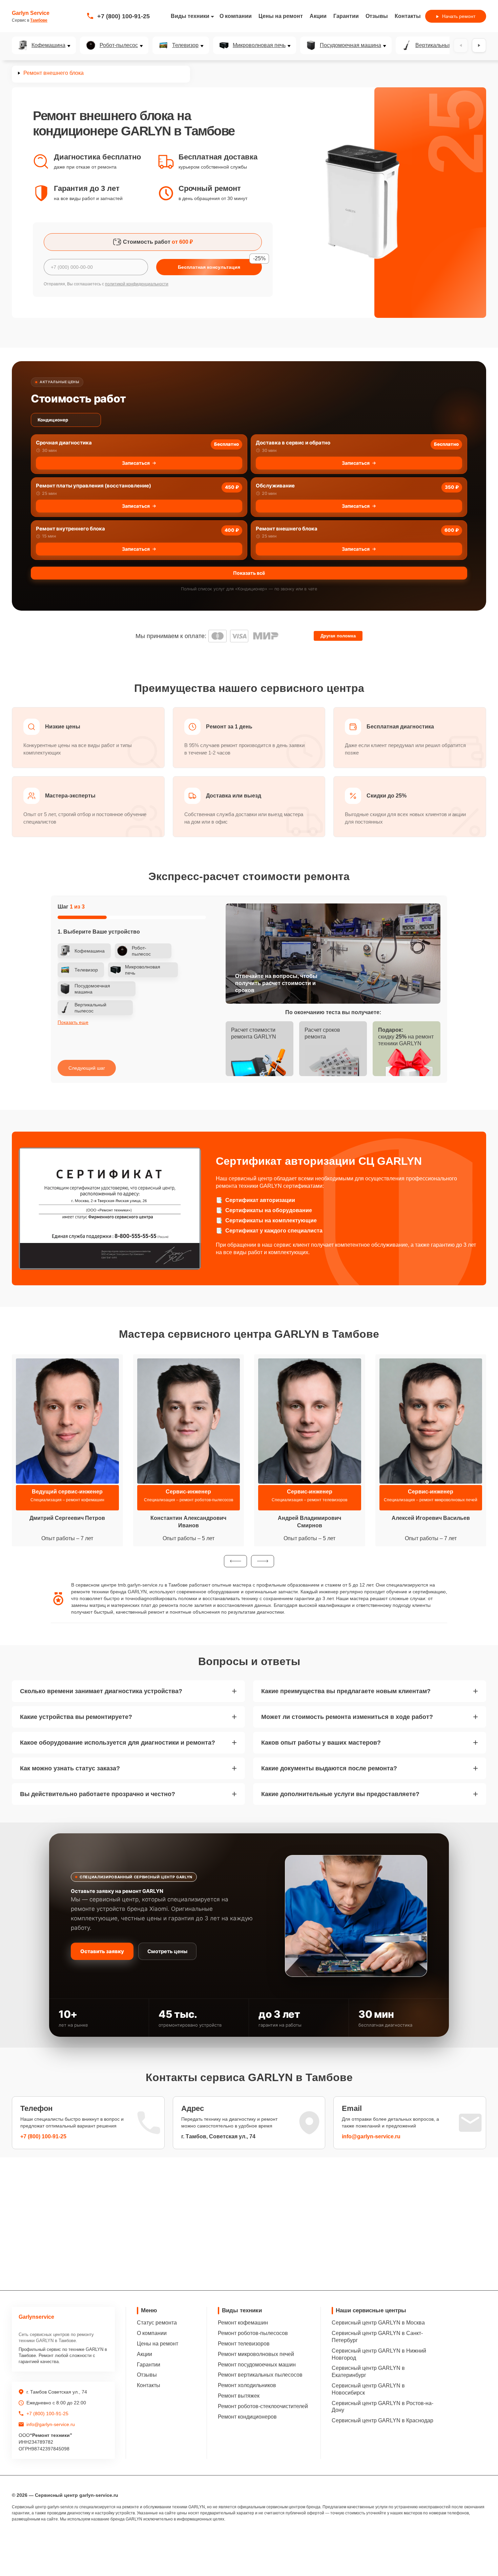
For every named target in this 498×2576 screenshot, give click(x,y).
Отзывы (377, 16)
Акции (318, 16)
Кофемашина (48, 45)
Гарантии (346, 16)
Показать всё (249, 573)
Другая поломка (338, 636)
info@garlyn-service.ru (371, 2136)
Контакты (408, 16)
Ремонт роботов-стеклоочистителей (263, 2406)
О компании (236, 16)
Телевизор (185, 45)
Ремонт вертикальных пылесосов (260, 2375)
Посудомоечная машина (350, 45)
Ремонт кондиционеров (247, 2417)
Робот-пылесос (119, 45)
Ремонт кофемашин (243, 2323)
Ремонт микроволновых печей (256, 2354)
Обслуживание (275, 486)
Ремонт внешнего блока (287, 529)
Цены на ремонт (281, 16)
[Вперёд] (479, 45)
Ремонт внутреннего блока (70, 529)
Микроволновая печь (259, 45)
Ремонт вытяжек (239, 2396)
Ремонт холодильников (247, 2385)
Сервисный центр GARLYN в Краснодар (382, 2420)
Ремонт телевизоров (244, 2344)
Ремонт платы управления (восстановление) (94, 486)
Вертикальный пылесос (445, 45)
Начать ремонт (459, 16)
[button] (235, 1561)
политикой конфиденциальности (137, 284)
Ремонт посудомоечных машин (257, 2365)
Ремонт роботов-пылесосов (253, 2333)
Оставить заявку (102, 1951)
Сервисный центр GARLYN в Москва (378, 2323)
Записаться (136, 463)
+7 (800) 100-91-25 (123, 16)
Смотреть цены (167, 1951)
